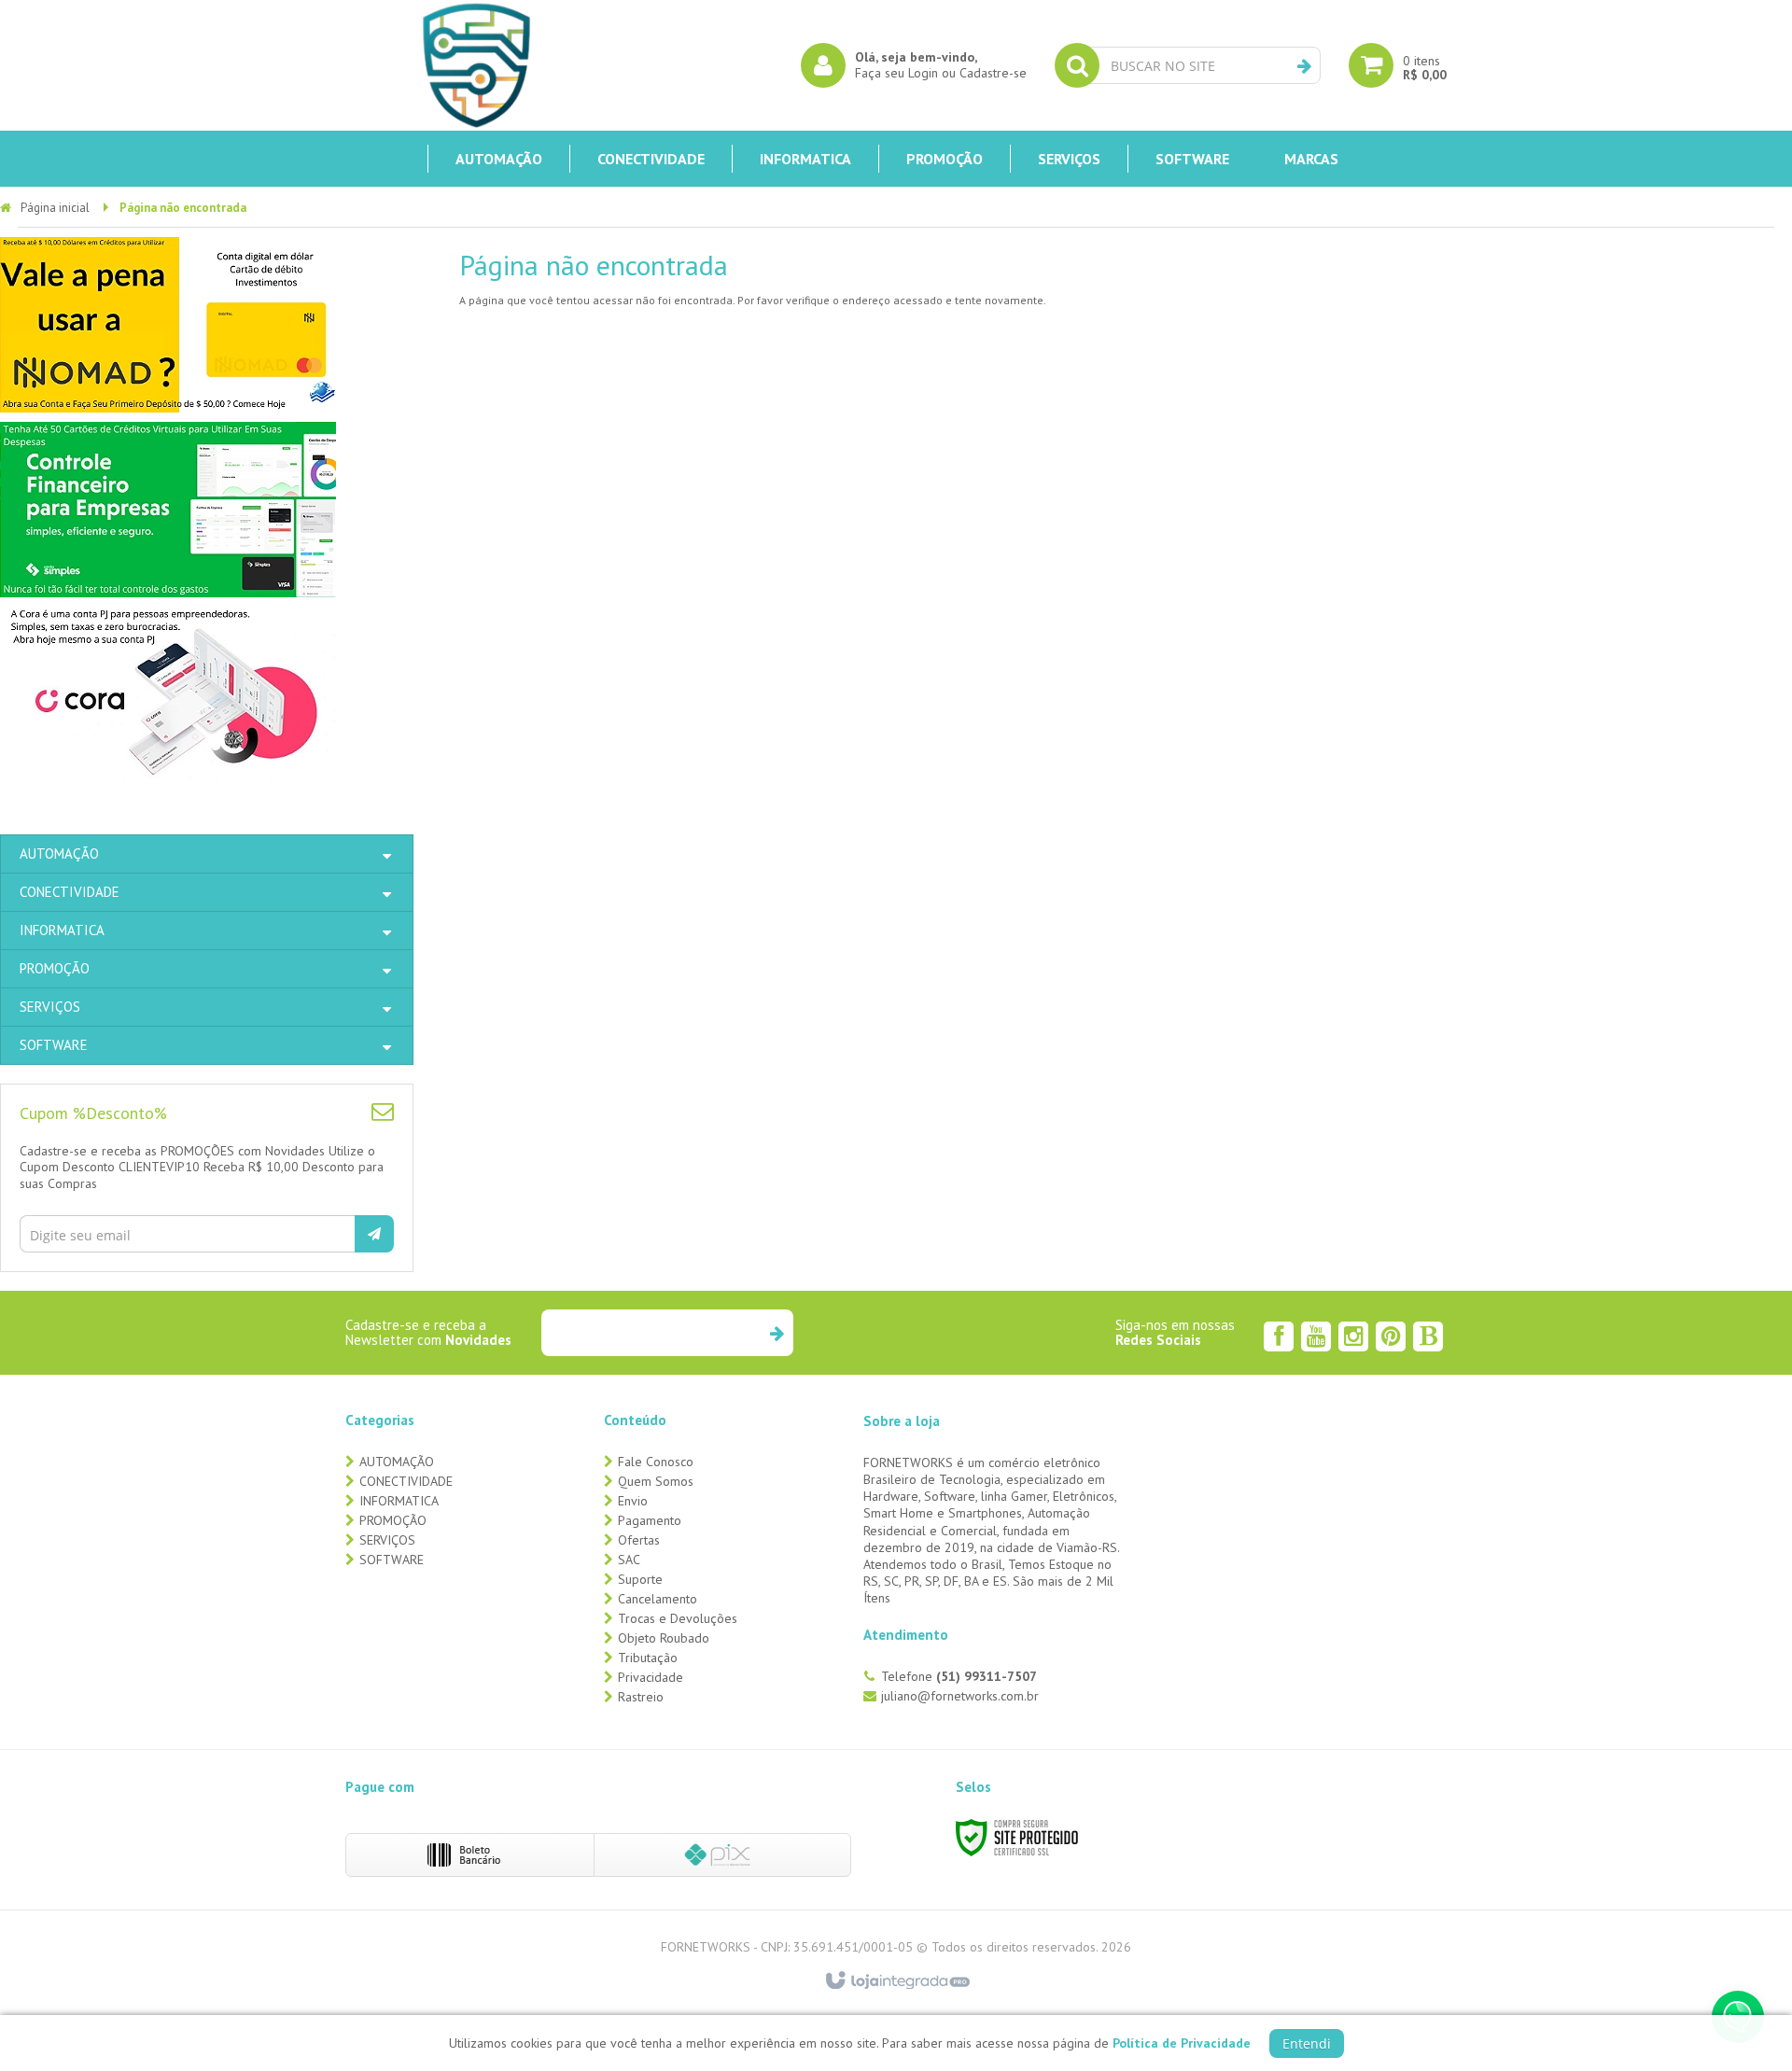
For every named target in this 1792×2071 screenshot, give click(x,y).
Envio (633, 1501)
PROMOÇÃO (393, 1520)
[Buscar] (1304, 66)
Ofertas (639, 1540)
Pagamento (650, 1520)
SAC (629, 1560)
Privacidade (651, 1677)
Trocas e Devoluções (678, 1618)
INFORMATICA (399, 1501)
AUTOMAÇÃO (397, 1462)
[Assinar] (374, 1234)
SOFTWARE (392, 1560)
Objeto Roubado (664, 1638)
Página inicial (55, 208)
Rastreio (641, 1697)
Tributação (648, 1658)
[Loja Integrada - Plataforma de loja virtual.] (896, 1981)
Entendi (1307, 2043)
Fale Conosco (656, 1462)
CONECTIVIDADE (406, 1481)
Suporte (640, 1579)
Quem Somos (656, 1481)
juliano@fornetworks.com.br (960, 1696)
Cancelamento (658, 1599)
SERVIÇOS (387, 1540)
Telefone (959, 1676)
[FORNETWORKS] (476, 65)
